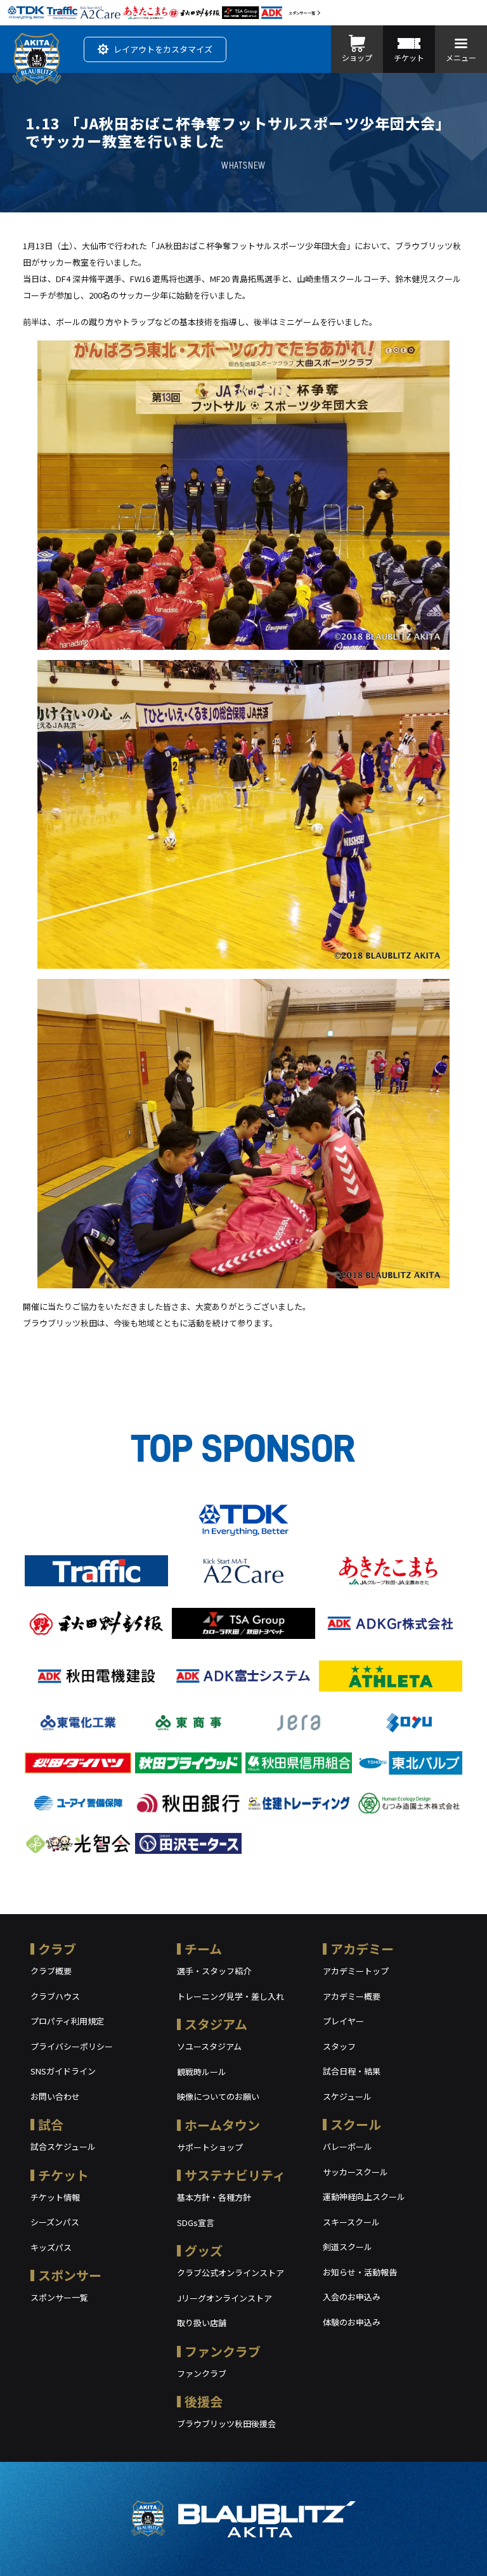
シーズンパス (55, 2222)
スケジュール (347, 2096)
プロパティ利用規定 (67, 2021)
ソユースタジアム (209, 2046)
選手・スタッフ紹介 (214, 1971)
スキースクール (351, 2222)
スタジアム (216, 2024)
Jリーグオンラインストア (224, 2298)
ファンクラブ (223, 2351)
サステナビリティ (235, 2175)
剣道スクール (347, 2247)
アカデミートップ (356, 1971)
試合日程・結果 (352, 2071)
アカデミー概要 (352, 1996)
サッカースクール (355, 2172)
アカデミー (362, 1949)
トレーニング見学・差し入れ (231, 1996)
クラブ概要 (51, 1971)
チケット (63, 2175)
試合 (51, 2124)
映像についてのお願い (218, 2096)
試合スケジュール (63, 2146)
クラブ (57, 1949)
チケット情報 (55, 2197)
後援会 (204, 2401)
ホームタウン (222, 2125)
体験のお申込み (352, 2322)
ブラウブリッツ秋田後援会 (226, 2424)
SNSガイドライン (63, 2071)
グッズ (204, 2250)
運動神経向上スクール (364, 2197)
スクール (356, 2124)
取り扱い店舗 (202, 2323)
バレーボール (347, 2146)
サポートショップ (210, 2147)
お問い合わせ (55, 2096)
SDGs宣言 (196, 2223)
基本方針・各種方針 (214, 2197)
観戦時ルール (202, 2072)
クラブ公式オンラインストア (231, 2273)
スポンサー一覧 (302, 13)
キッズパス (51, 2247)
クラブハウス (55, 1996)
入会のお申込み (352, 2297)
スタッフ (339, 2046)
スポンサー (70, 2275)
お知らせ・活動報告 (360, 2272)
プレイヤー (343, 2021)
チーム (203, 1949)
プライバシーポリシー (72, 2046)
